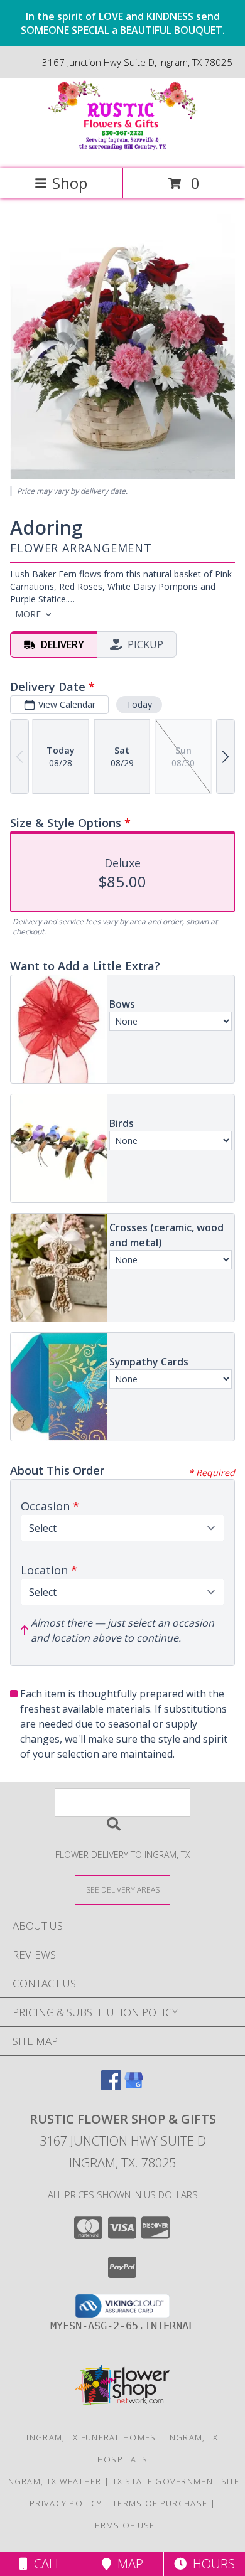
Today (139, 704)
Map (127, 2564)
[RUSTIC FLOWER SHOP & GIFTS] (122, 150)
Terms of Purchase (160, 2503)
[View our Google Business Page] (134, 2086)
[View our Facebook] (111, 2086)
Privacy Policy (66, 2503)
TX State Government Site (176, 2481)
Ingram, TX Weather (53, 2481)
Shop (70, 183)
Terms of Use (122, 2525)
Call (45, 2564)
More (28, 614)
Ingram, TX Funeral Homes (91, 2437)
